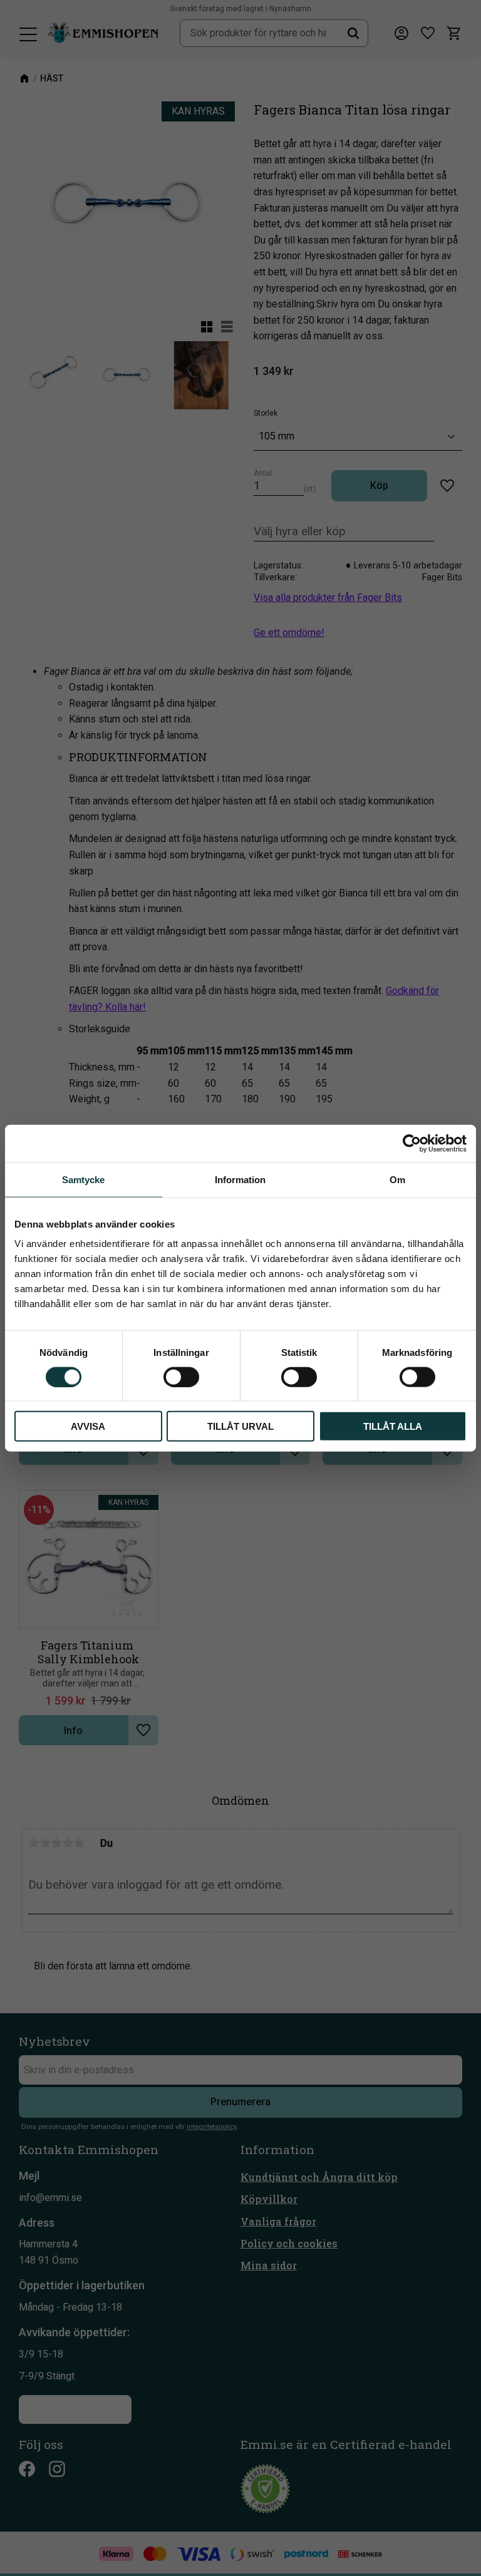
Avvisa (88, 1426)
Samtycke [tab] (83, 1179)
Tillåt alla (393, 1426)
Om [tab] (397, 1179)
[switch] (181, 1377)
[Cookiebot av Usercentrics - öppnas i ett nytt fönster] (412, 1143)
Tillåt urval (240, 1426)
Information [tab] (240, 1179)
